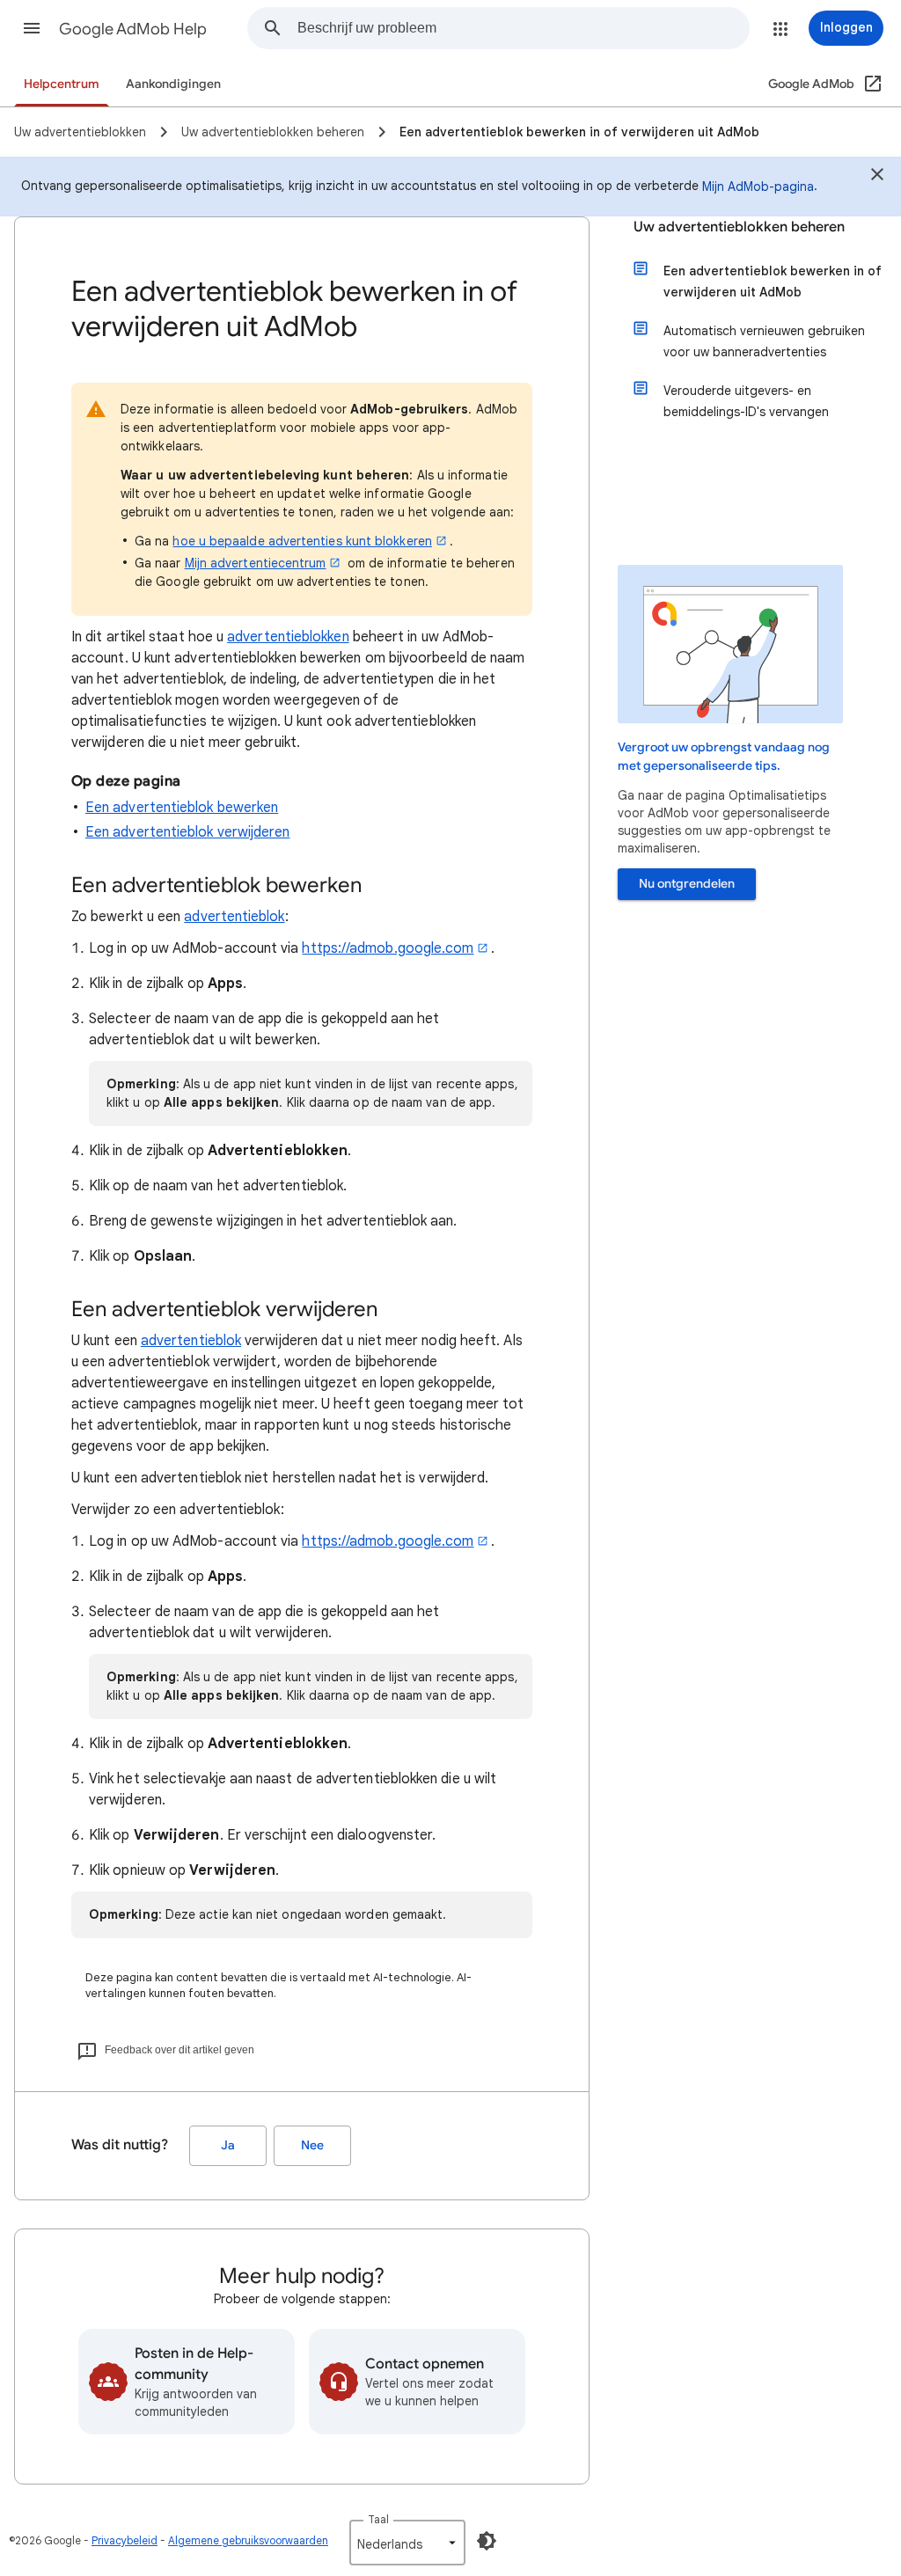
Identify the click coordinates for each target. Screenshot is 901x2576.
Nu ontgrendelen (687, 884)
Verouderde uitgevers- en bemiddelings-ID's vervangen (746, 401)
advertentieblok (234, 917)
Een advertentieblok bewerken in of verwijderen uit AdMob (773, 282)
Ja (228, 2145)
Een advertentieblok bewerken (182, 808)
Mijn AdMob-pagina (758, 187)
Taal (378, 2519)
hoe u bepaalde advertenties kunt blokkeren (302, 541)
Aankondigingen (173, 84)
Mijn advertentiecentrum (256, 563)
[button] (32, 28)
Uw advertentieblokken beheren (739, 227)
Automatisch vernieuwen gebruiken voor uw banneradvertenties (764, 341)
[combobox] (523, 28)
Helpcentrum (62, 84)
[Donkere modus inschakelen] (487, 2541)
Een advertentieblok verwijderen (187, 832)
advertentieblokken (288, 637)
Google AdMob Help (133, 29)
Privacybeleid (125, 2540)
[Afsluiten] (877, 177)
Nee (312, 2145)
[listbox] (407, 2543)
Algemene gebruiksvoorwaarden (248, 2540)
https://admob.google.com (388, 948)
